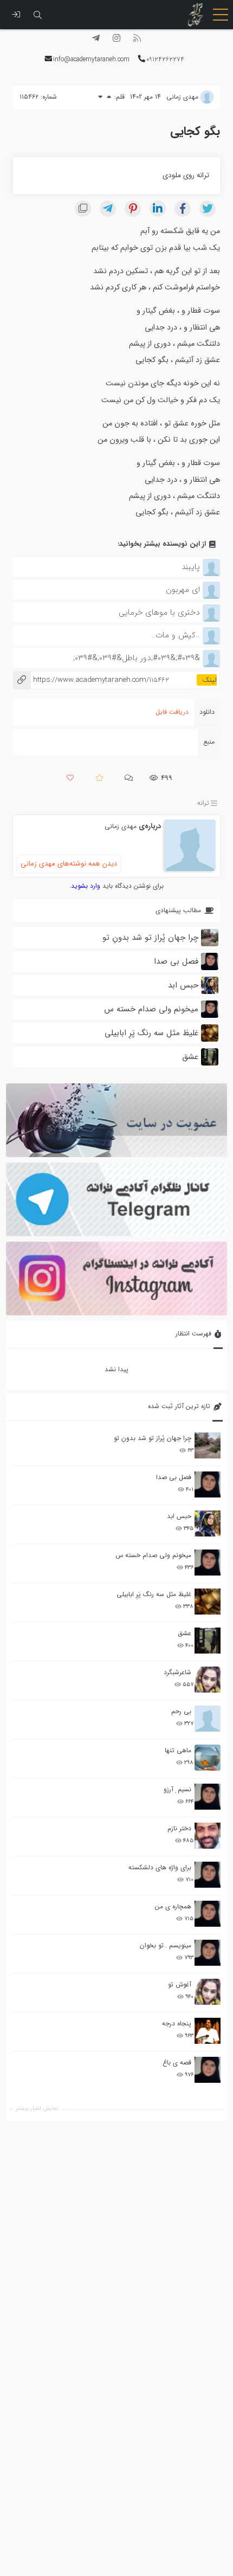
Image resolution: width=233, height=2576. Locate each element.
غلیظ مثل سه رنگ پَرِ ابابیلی (154, 1594)
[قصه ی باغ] (208, 2070)
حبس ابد (179, 1516)
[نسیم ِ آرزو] (208, 1797)
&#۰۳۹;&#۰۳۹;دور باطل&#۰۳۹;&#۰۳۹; (137, 658)
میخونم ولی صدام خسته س (153, 1555)
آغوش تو (180, 1984)
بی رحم (181, 1711)
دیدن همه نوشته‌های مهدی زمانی (69, 864)
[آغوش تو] (208, 1992)
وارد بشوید (86, 886)
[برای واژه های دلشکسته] (208, 1875)
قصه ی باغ (177, 2062)
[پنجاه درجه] (208, 2031)
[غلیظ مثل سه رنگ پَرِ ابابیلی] (208, 1602)
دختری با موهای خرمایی (159, 612)
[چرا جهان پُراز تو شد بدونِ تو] (208, 1445)
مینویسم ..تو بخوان (166, 1945)
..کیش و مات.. (176, 635)
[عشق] (208, 1641)
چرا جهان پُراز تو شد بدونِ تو (153, 1438)
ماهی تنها (178, 1750)
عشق (185, 1633)
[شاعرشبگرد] (208, 1680)
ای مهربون (183, 590)
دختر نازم (179, 1828)
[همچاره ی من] (208, 1914)
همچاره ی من (173, 1906)
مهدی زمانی (121, 826)
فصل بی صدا (174, 1477)
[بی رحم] (208, 1719)
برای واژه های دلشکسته (160, 1867)
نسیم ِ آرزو (177, 1789)
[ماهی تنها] (208, 1758)
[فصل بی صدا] (208, 1484)
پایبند (191, 567)
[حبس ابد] (208, 1523)
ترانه (203, 803)
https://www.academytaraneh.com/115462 (91, 680)
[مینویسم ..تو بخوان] (208, 1953)
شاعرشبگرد (177, 1672)
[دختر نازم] (208, 1836)
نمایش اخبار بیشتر (37, 2109)
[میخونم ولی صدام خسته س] (208, 1563)
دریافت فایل (172, 712)
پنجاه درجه (177, 2023)
